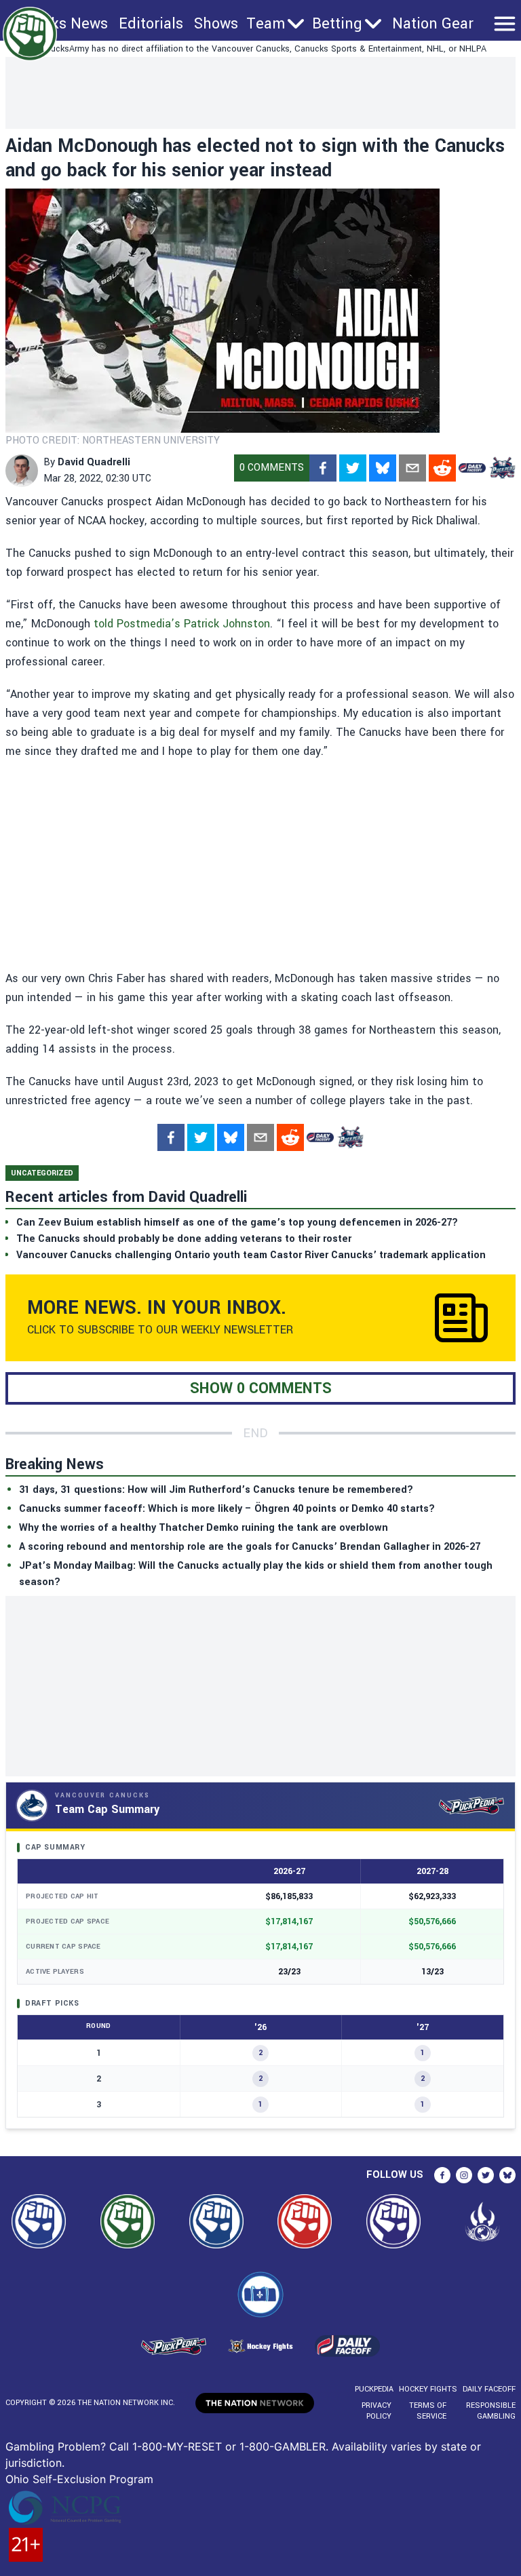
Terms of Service (427, 2411)
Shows (216, 24)
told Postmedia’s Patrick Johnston (182, 624)
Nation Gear (433, 24)
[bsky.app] (383, 468)
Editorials (151, 24)
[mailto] (412, 468)
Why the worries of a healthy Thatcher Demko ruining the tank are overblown (204, 1528)
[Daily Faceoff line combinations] (472, 468)
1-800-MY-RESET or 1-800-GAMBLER (229, 2446)
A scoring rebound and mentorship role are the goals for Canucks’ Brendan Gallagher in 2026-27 (250, 1547)
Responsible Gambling (491, 2411)
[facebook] (323, 468)
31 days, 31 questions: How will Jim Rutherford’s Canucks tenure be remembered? (216, 1490)
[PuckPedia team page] (502, 468)
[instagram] (464, 2175)
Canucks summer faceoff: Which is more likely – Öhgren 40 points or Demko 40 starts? (227, 1509)
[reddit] (442, 468)
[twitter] (353, 468)
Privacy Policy (377, 2411)
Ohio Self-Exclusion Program (79, 2479)
